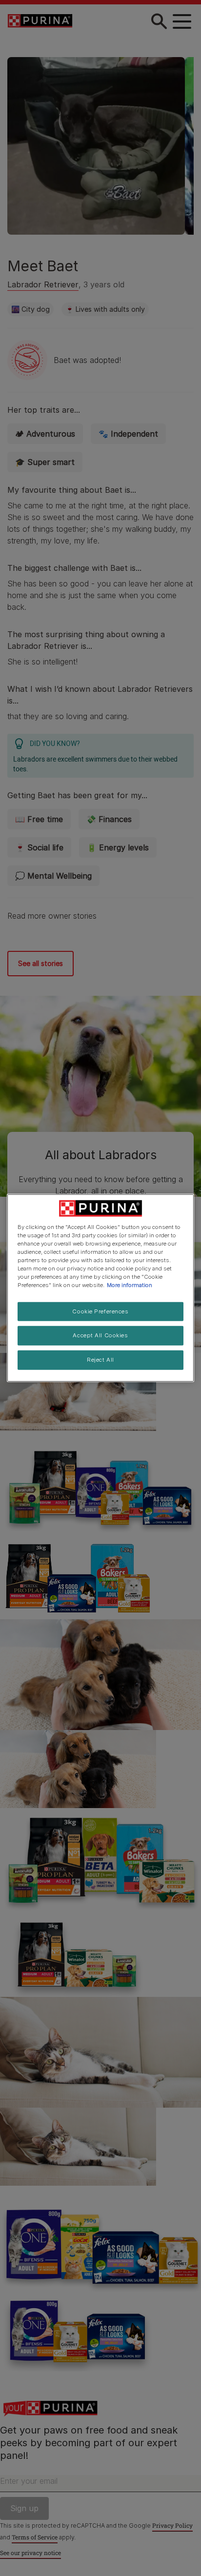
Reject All (100, 1360)
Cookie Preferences (100, 1311)
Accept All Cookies (100, 1335)
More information (130, 1285)
